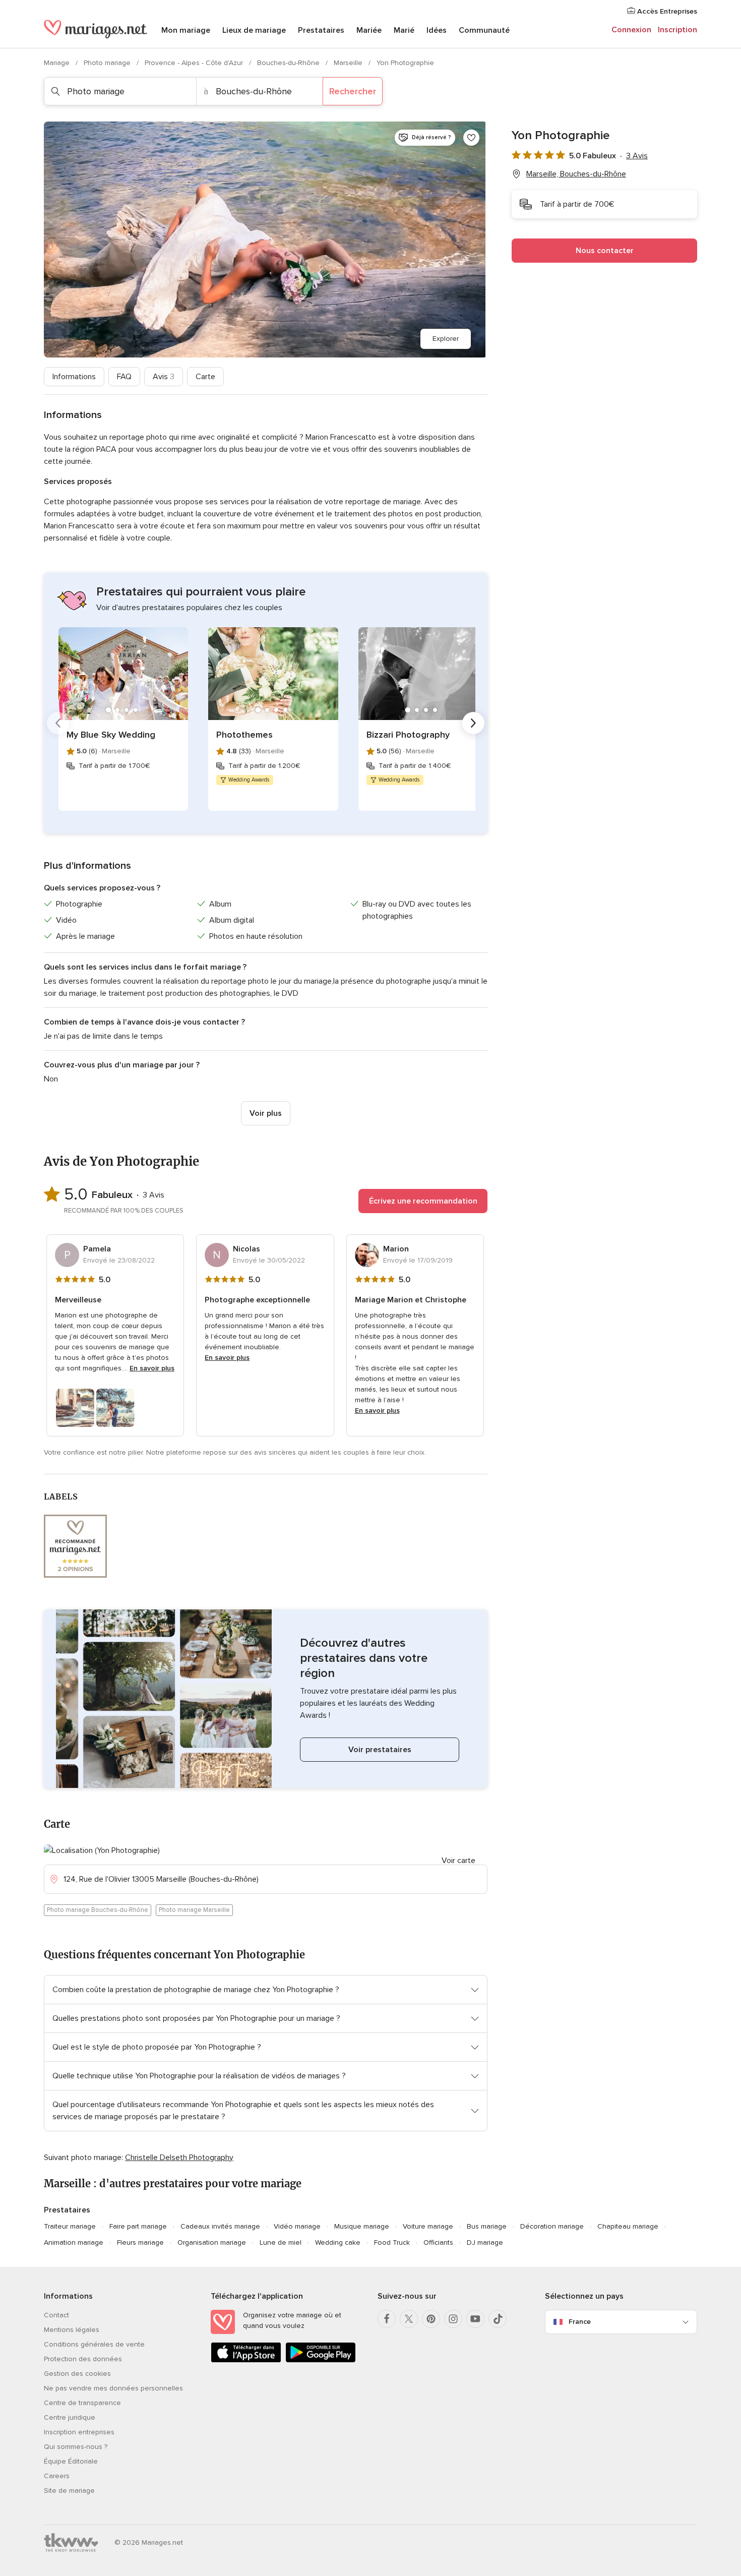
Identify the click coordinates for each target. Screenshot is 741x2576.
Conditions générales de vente (94, 2344)
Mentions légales (72, 2330)
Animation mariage (74, 2242)
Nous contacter (605, 251)
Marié (404, 30)
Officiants (438, 2242)
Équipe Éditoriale (71, 2461)
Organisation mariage (212, 2242)
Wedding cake (338, 2242)
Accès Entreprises (666, 11)
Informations (74, 377)
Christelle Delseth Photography (179, 2158)
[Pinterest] (431, 2319)
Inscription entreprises (79, 2432)
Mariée (369, 30)
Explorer (446, 339)
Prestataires (321, 30)
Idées (437, 30)
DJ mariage (485, 2242)
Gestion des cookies (77, 2374)
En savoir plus (152, 1368)
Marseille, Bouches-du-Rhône (576, 174)
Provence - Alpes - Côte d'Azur (195, 63)
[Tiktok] (498, 2319)
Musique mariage (362, 2226)
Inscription (677, 30)
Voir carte (458, 1861)
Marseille (349, 63)
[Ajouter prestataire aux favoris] (471, 138)
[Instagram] (453, 2319)
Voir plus (266, 1113)
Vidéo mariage (297, 2226)
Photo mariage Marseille (194, 1910)
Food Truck (392, 2242)
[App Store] (246, 2360)
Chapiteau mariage (628, 2226)
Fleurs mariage (140, 2242)
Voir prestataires (380, 1750)
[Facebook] (387, 2319)
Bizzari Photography (408, 735)
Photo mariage (108, 63)
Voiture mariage (428, 2226)
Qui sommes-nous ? (76, 2447)
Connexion (631, 30)
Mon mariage (186, 30)
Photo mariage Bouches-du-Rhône (98, 1910)
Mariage (58, 63)
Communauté (484, 30)
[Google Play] (321, 2360)
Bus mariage (487, 2226)
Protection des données (83, 2359)
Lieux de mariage (254, 30)
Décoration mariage (552, 2226)
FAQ (124, 377)
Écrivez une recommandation (423, 1201)
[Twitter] (409, 2319)
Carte (205, 377)
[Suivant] (473, 723)
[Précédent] (58, 723)
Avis (164, 377)
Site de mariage (69, 2491)
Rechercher (353, 91)
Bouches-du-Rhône (289, 63)
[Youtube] (475, 2319)
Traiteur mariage (70, 2226)
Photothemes (244, 735)
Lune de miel (281, 2242)
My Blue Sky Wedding (111, 735)
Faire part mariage (138, 2226)
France (580, 2322)
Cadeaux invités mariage (220, 2226)
